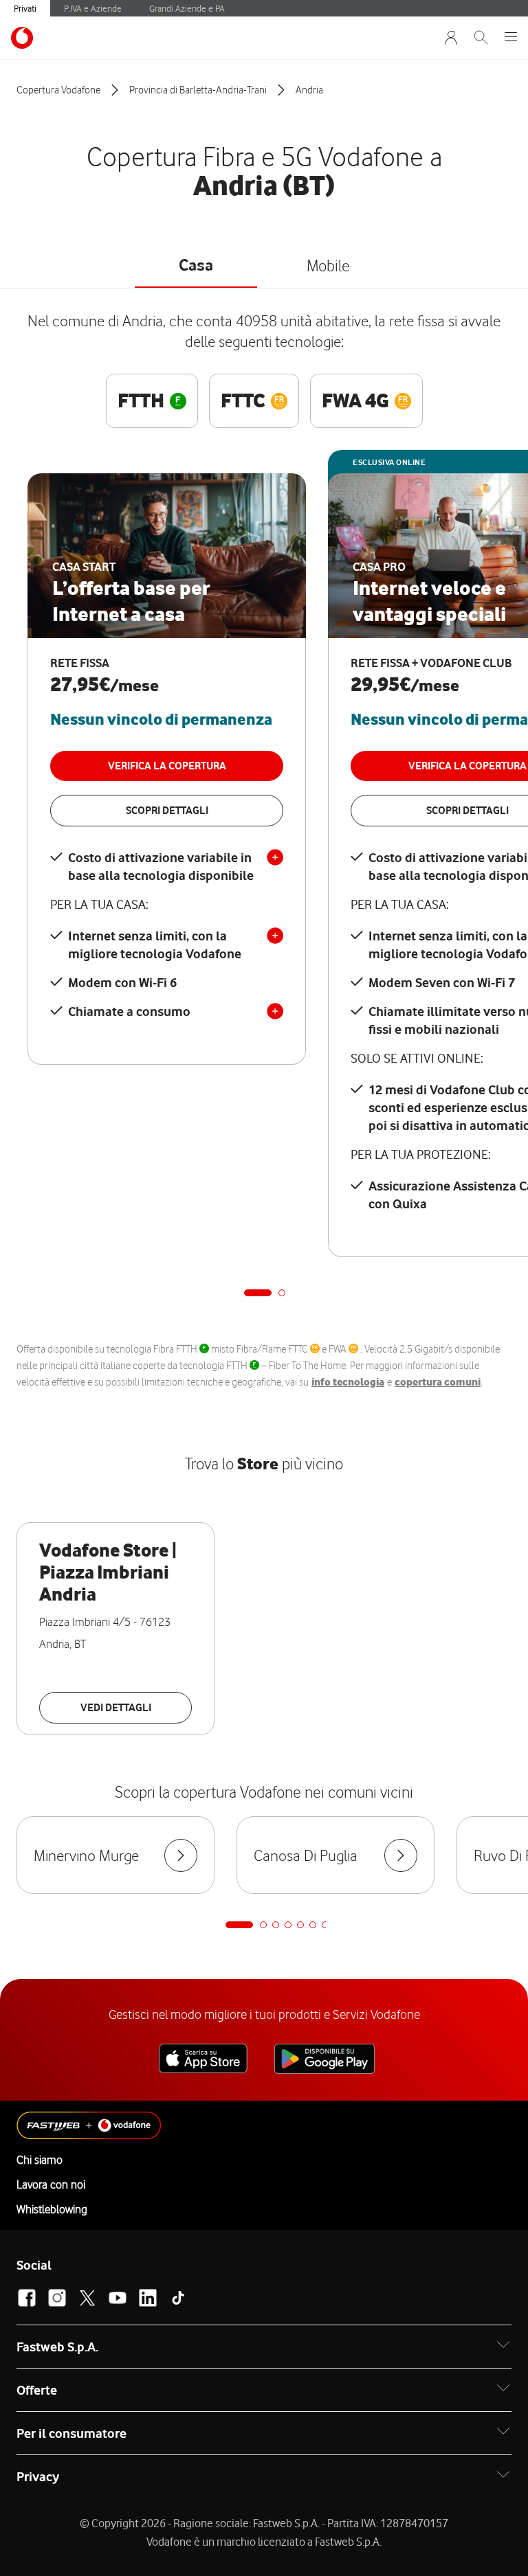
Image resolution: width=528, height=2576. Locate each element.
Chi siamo (40, 2160)
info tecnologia (348, 1382)
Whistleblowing (52, 2209)
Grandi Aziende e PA (187, 8)
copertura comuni (438, 1382)
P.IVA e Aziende (93, 8)
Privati (25, 8)
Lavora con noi (51, 2184)
